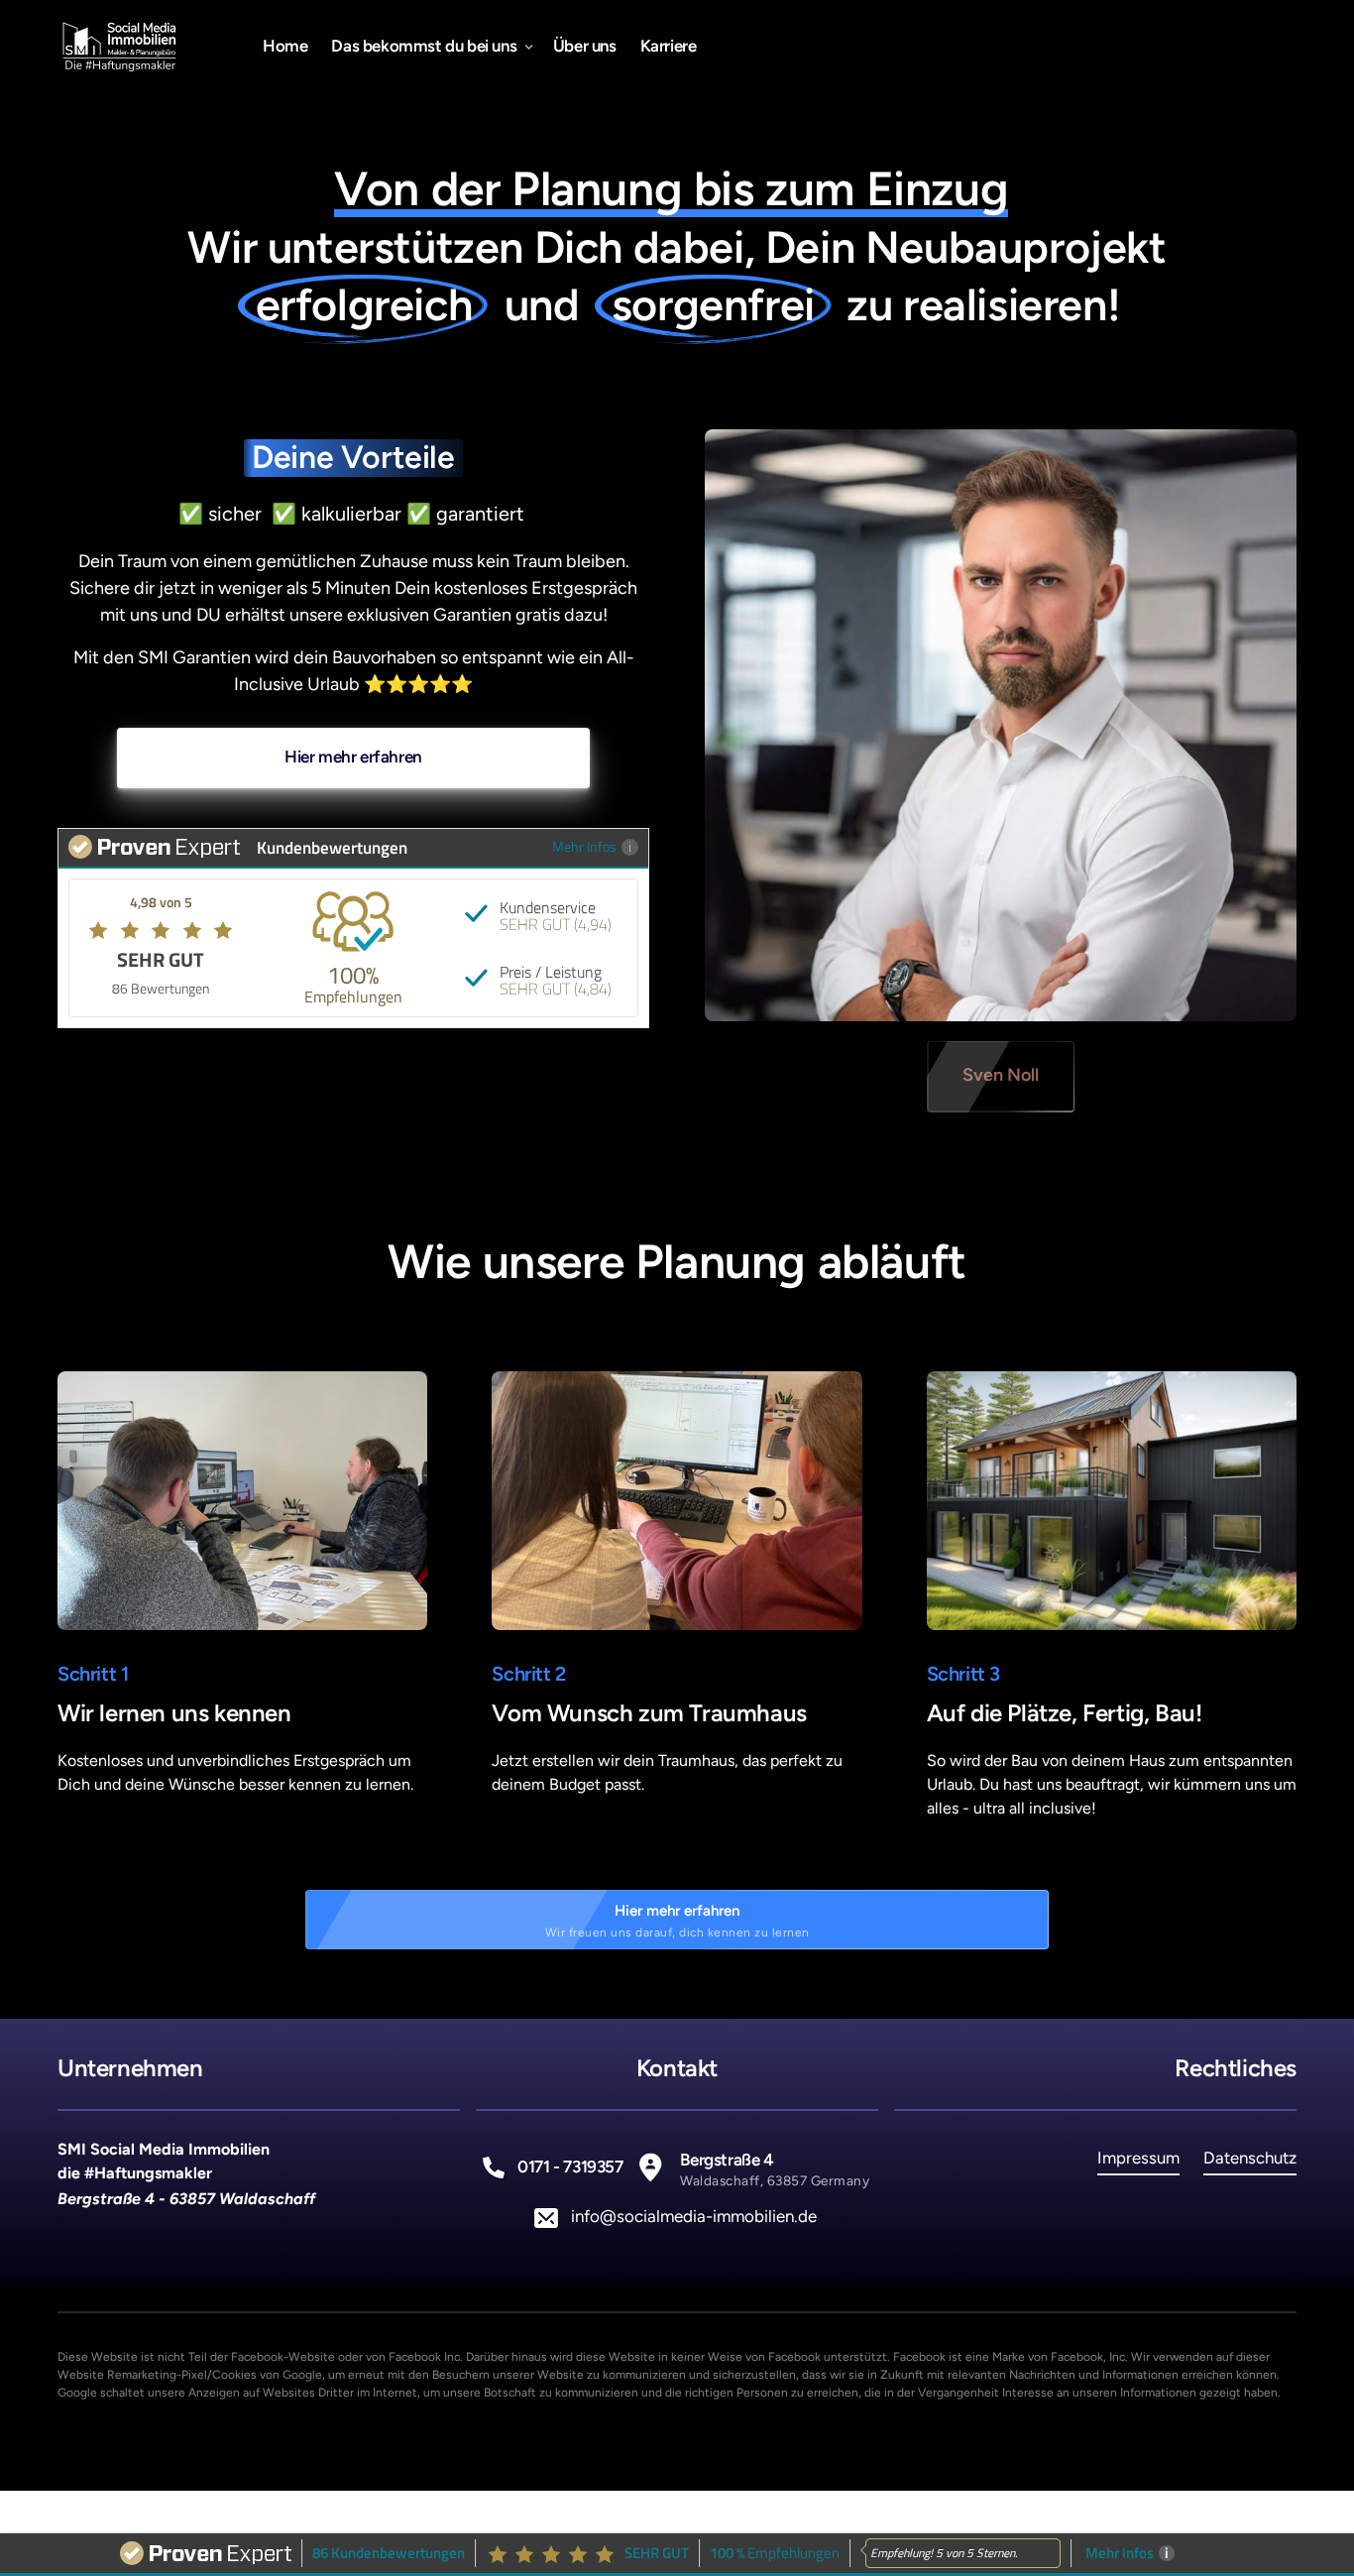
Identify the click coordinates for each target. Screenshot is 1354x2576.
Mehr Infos (584, 846)
